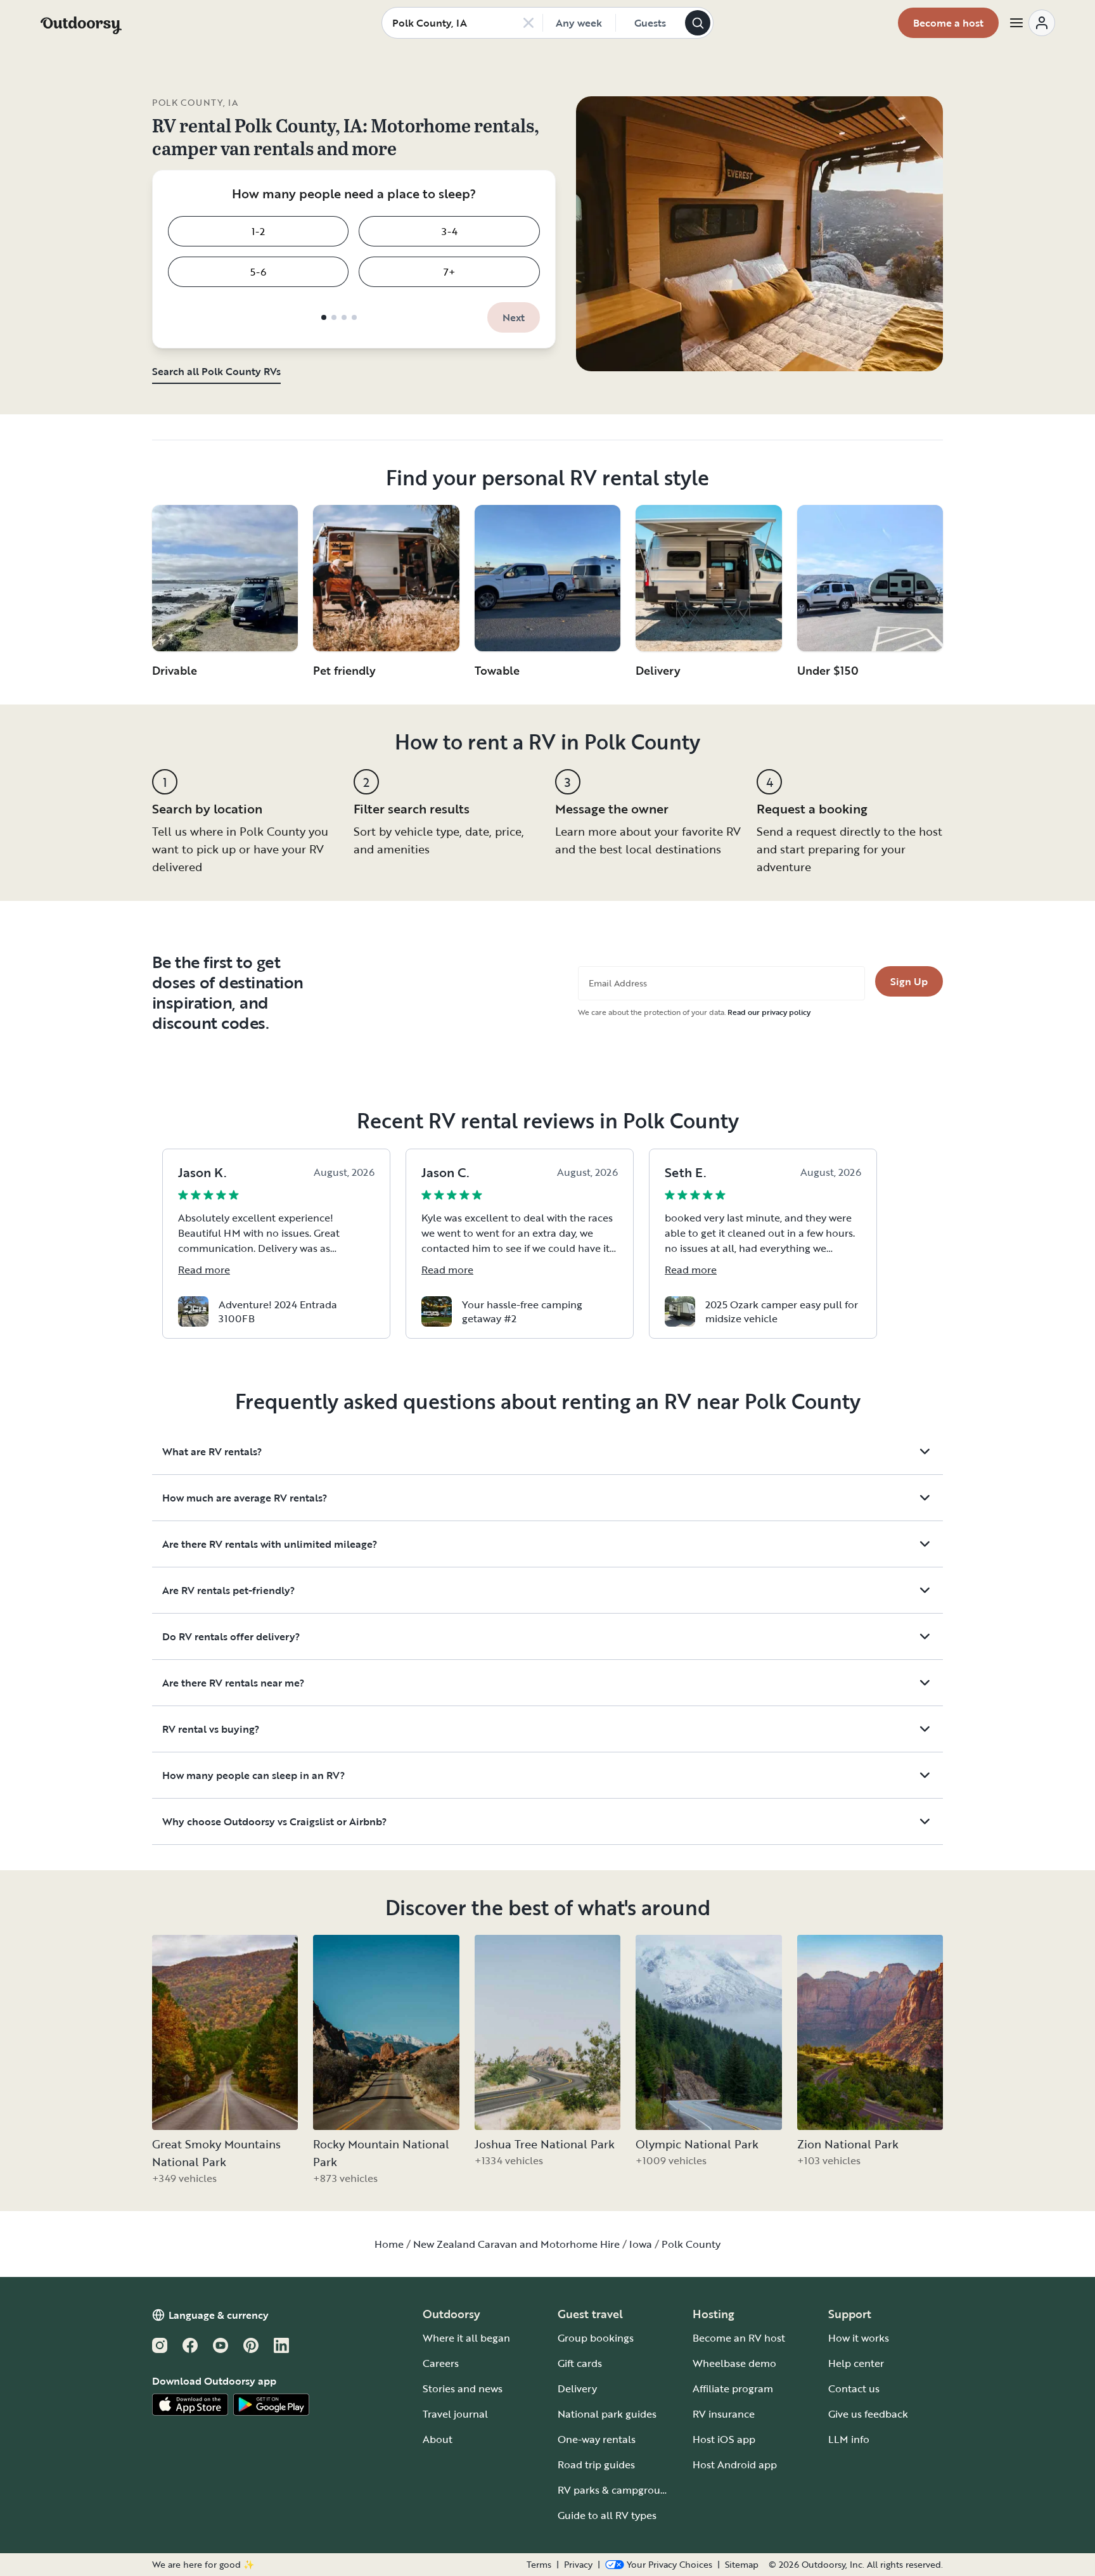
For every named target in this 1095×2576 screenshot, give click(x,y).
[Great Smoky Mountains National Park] (225, 2032)
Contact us (854, 2388)
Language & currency (219, 2315)
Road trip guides (596, 2464)
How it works (859, 2338)
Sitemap (742, 2565)
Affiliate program (733, 2388)
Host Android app (735, 2464)
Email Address (618, 983)
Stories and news (463, 2388)
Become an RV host (739, 2338)
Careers (441, 2363)
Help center (856, 2363)
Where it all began (466, 2338)
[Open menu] (1032, 23)
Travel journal (455, 2414)
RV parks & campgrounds (618, 2490)
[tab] (324, 317)
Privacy (578, 2565)
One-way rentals (597, 2439)
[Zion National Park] (870, 2032)
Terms (539, 2565)
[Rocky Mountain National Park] (386, 2032)
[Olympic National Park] (708, 2032)
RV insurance (724, 2414)
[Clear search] (528, 23)
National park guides (607, 2414)
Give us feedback (868, 2414)
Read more (204, 1270)
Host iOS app (724, 2439)
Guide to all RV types (607, 2515)
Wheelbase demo (734, 2363)
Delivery (577, 2388)
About (438, 2439)
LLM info (849, 2439)
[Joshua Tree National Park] (547, 2032)
